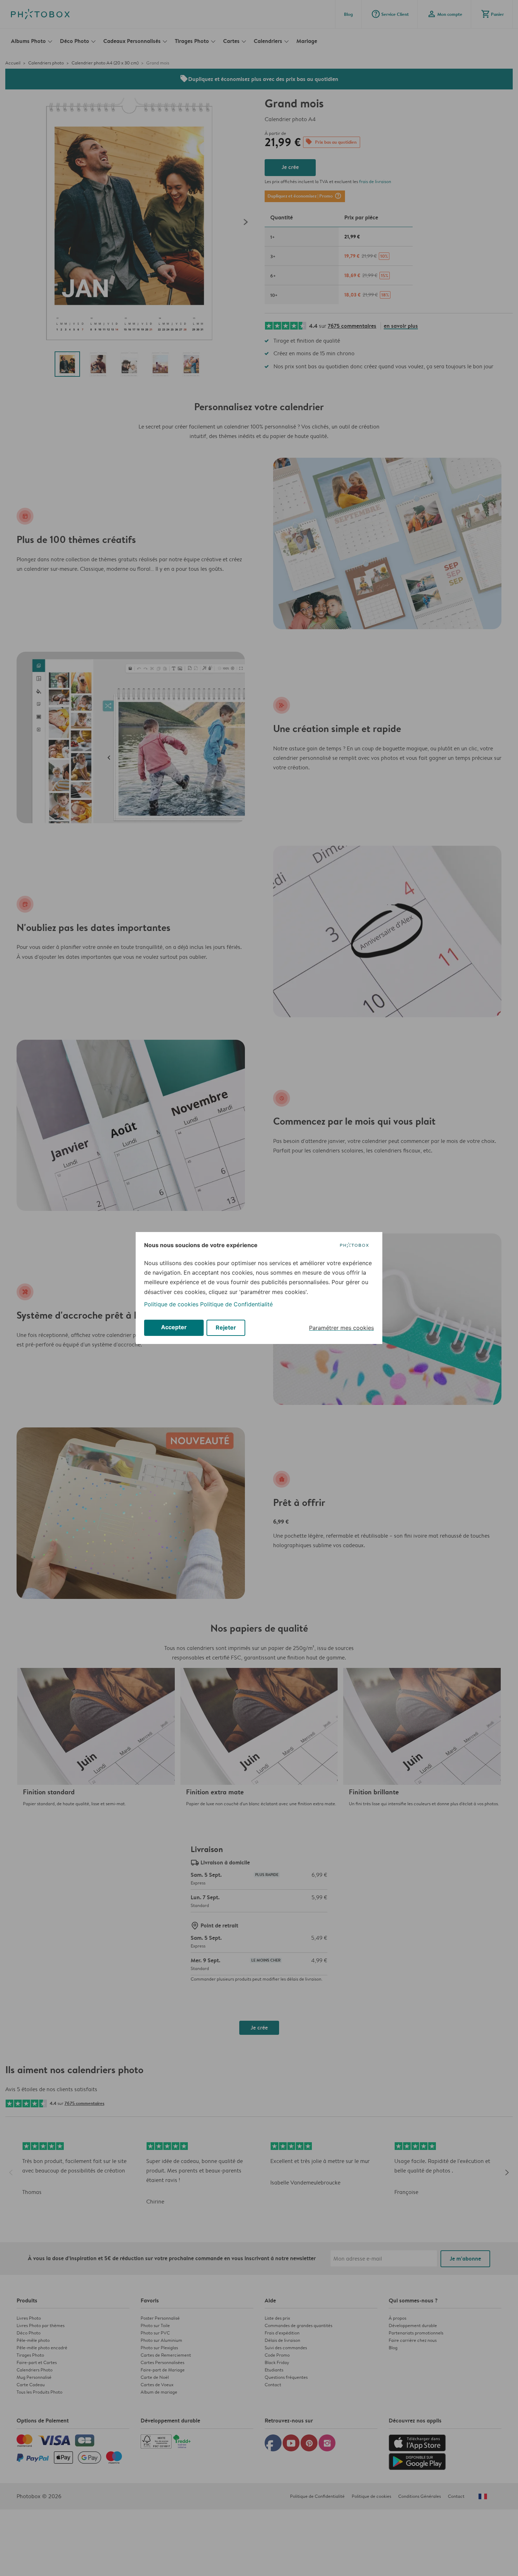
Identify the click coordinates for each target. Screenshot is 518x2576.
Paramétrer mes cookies (341, 1328)
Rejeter (226, 1327)
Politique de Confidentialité (236, 1304)
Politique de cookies (171, 1304)
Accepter (174, 1327)
